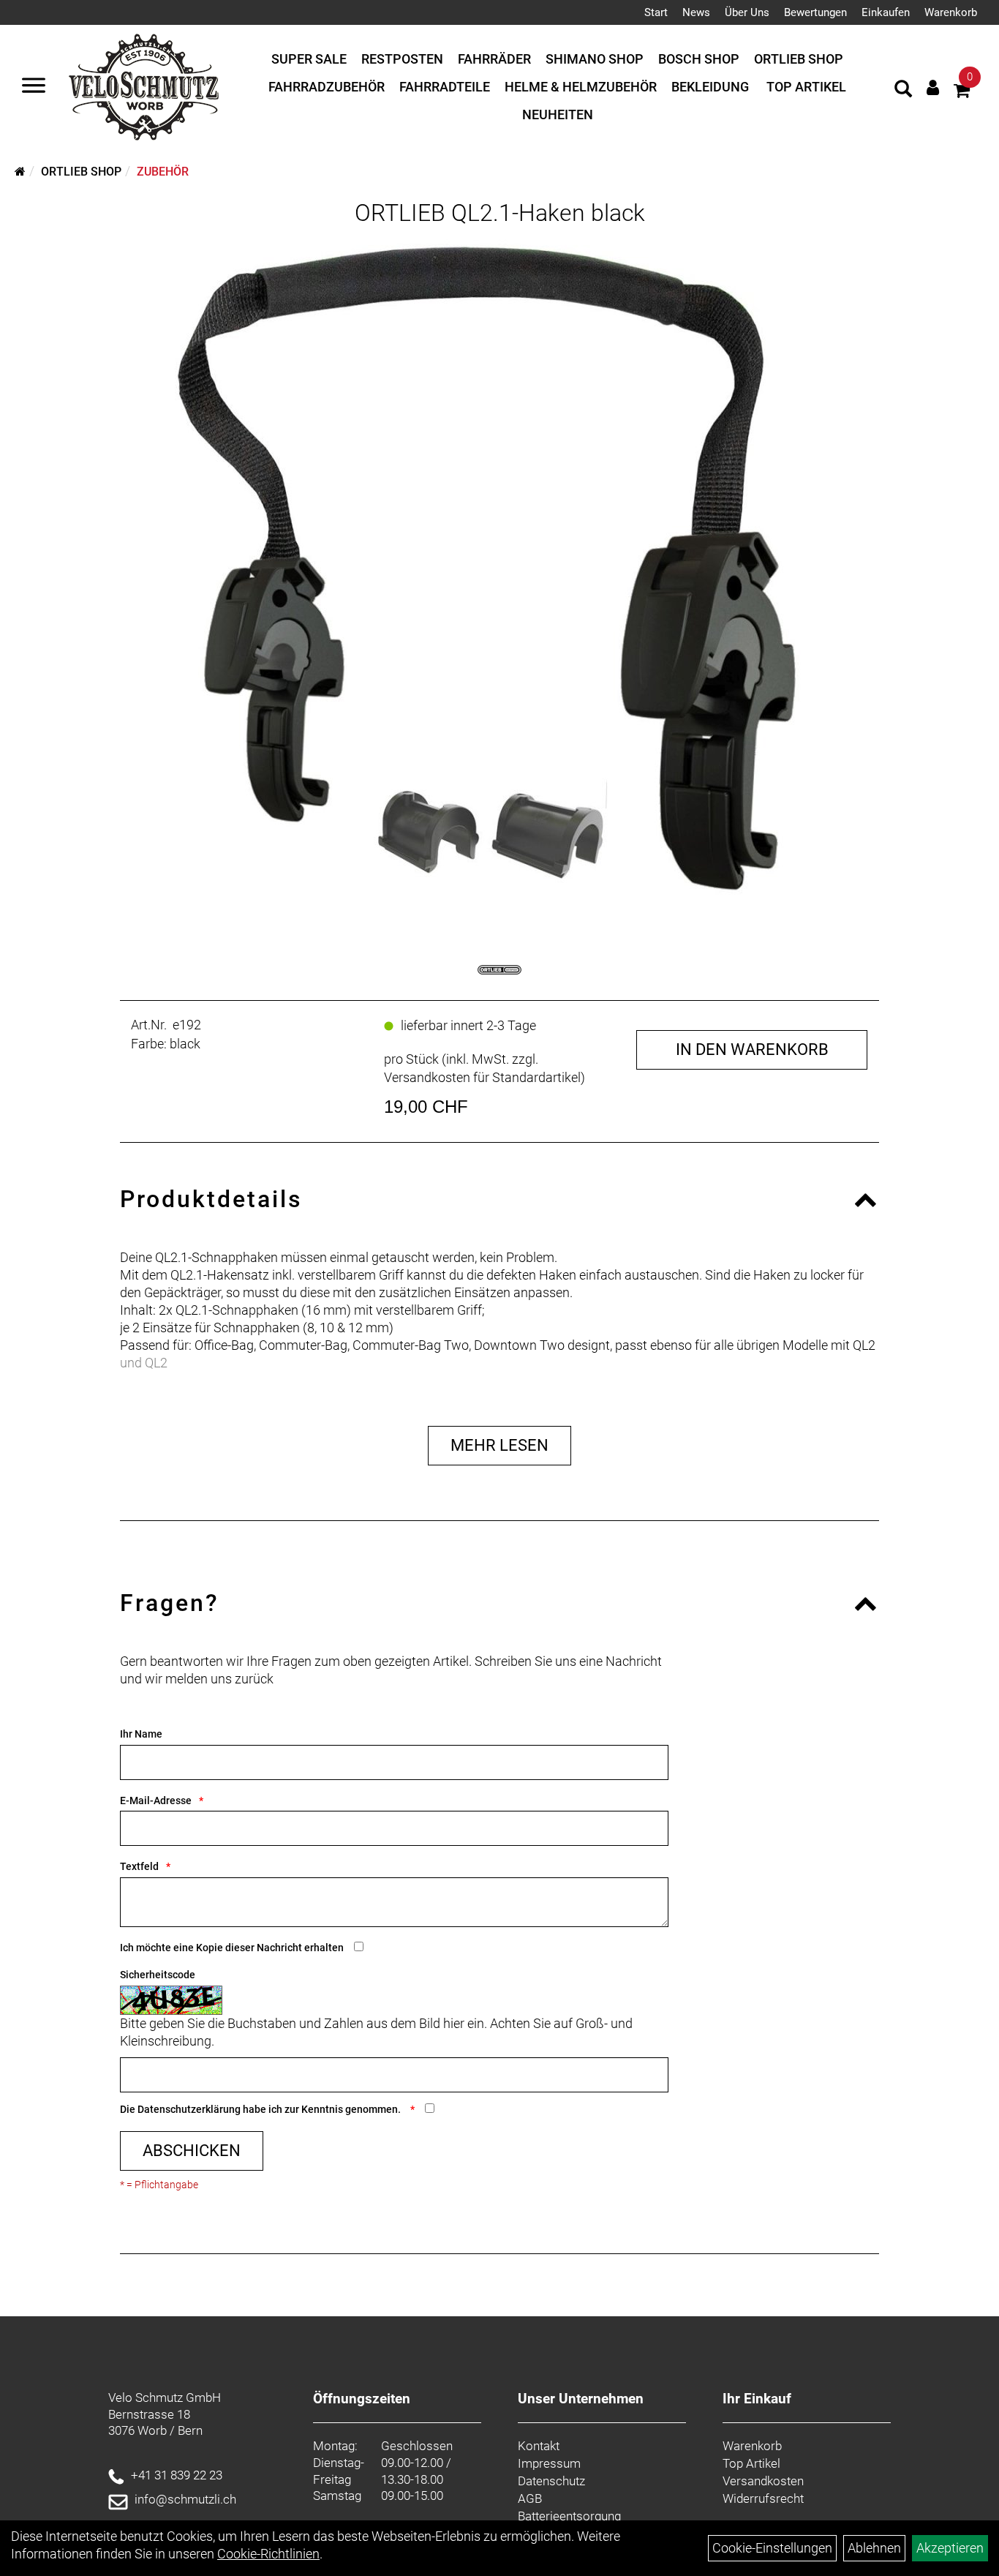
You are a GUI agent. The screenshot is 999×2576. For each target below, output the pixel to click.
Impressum (549, 2463)
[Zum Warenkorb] (962, 93)
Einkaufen (886, 12)
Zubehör (163, 172)
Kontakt (539, 2446)
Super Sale (309, 59)
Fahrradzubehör (327, 87)
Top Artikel (806, 87)
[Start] (20, 172)
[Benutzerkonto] (933, 87)
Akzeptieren (950, 2548)
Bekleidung (710, 87)
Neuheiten (558, 114)
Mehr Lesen (499, 1445)
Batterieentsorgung (569, 2516)
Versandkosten (763, 2481)
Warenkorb (951, 12)
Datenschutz (551, 2481)
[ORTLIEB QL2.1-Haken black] (499, 578)
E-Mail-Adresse (156, 1800)
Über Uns (747, 12)
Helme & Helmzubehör (581, 87)
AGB (530, 2498)
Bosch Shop (699, 59)
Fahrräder (494, 59)
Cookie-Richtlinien (268, 2554)
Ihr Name (141, 1734)
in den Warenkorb (752, 1049)
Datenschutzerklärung (189, 2109)
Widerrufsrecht (763, 2498)
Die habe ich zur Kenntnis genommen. (261, 2109)
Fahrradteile (445, 87)
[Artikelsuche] (903, 91)
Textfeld (139, 1866)
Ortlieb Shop (799, 59)
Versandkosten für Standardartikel (482, 1077)
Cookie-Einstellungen (772, 2548)
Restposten (402, 59)
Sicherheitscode (158, 1975)
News (696, 12)
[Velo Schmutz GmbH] (144, 87)
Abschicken (192, 2151)
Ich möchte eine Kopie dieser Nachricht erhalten (232, 1948)
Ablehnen (874, 2548)
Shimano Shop (595, 59)
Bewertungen (815, 12)
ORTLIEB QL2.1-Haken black (500, 213)
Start (656, 12)
